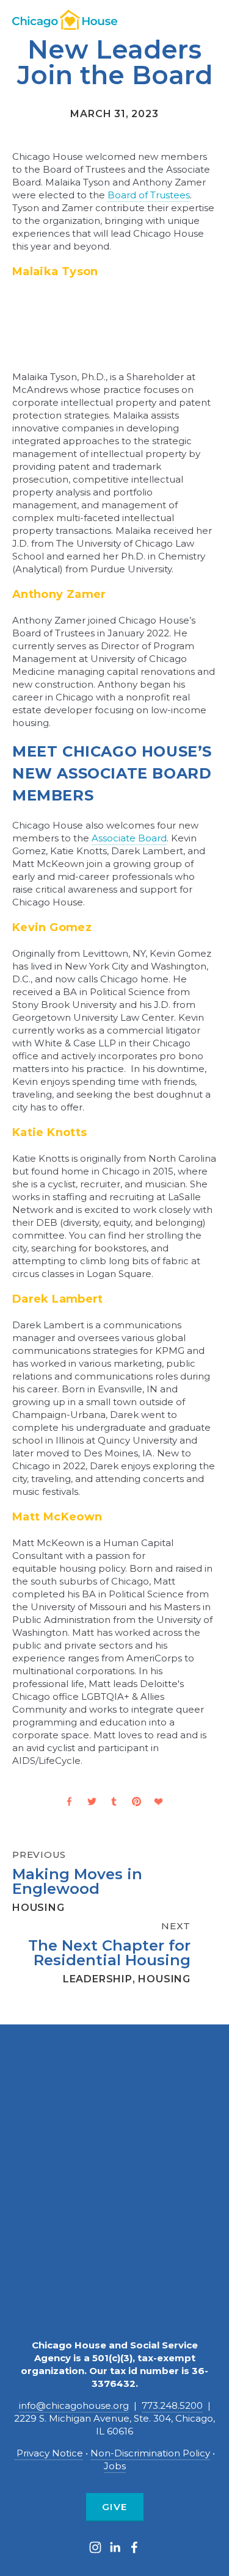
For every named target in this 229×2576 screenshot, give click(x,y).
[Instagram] (95, 2547)
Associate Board (129, 838)
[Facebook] (134, 2547)
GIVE (115, 2507)
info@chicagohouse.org (74, 2405)
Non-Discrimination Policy (150, 2453)
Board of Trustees (149, 195)
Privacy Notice (49, 2453)
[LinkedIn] (115, 2547)
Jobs (115, 2466)
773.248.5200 (172, 2405)
